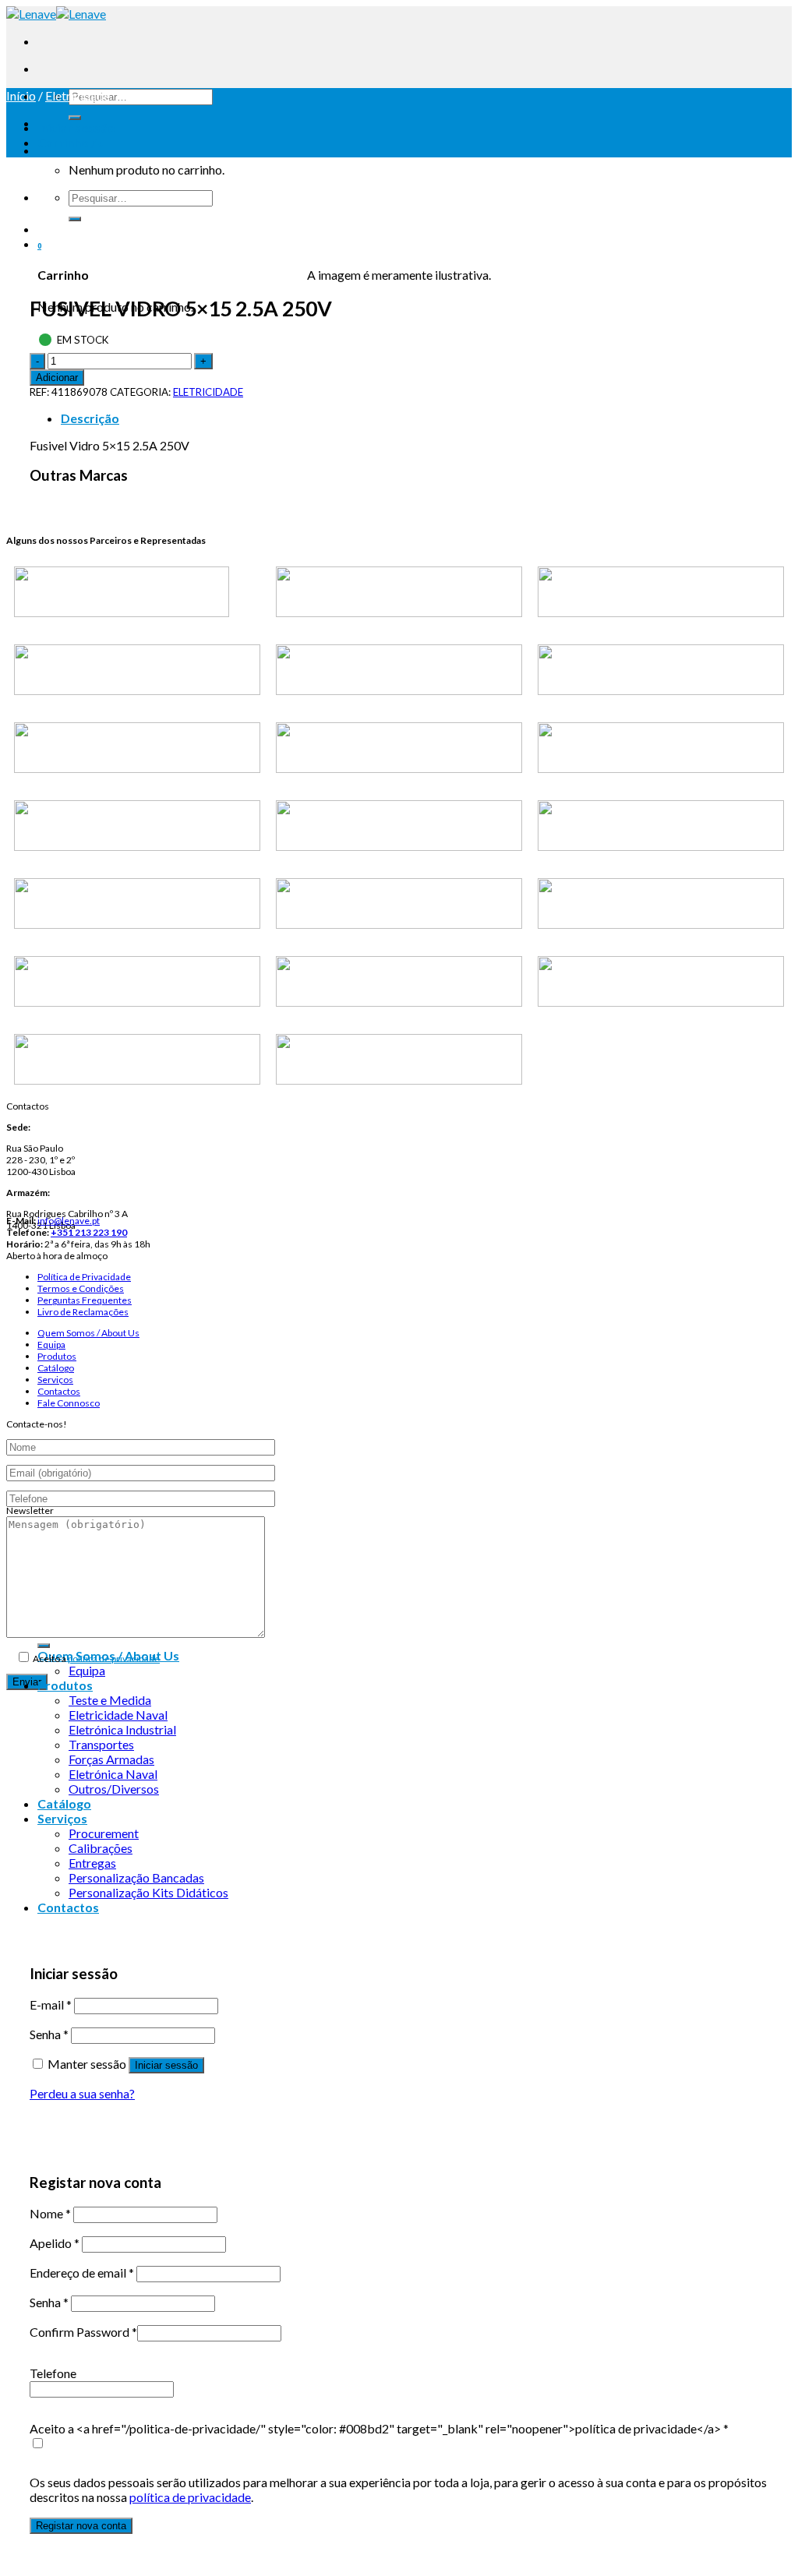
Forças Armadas (111, 1759)
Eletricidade (78, 95)
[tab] (415, 418)
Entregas (92, 1863)
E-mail (51, 2004)
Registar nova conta (81, 2526)
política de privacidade (114, 1659)
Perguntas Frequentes (85, 1300)
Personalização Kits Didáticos (148, 1892)
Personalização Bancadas (136, 1877)
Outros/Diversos (114, 1789)
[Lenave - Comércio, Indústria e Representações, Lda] (56, 14)
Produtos (57, 1356)
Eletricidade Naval (118, 1715)
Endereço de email (82, 2273)
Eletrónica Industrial (122, 1729)
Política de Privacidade (84, 1277)
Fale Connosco (69, 1403)
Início (21, 95)
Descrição (90, 418)
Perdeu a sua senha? (82, 2093)
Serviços (55, 1380)
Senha (49, 2034)
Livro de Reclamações (83, 1312)
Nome (50, 2213)
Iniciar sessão (166, 2065)
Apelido (55, 2243)
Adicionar (57, 378)
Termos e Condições (81, 1288)
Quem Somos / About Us (88, 1333)
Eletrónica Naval (113, 1774)
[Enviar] (75, 118)
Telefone (53, 2373)
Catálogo (56, 1368)
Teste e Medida (110, 1700)
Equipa (51, 1344)
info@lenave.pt (69, 1221)
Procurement (104, 1833)
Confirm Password (83, 2332)
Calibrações (101, 1848)
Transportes (101, 1744)
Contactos (59, 1391)
